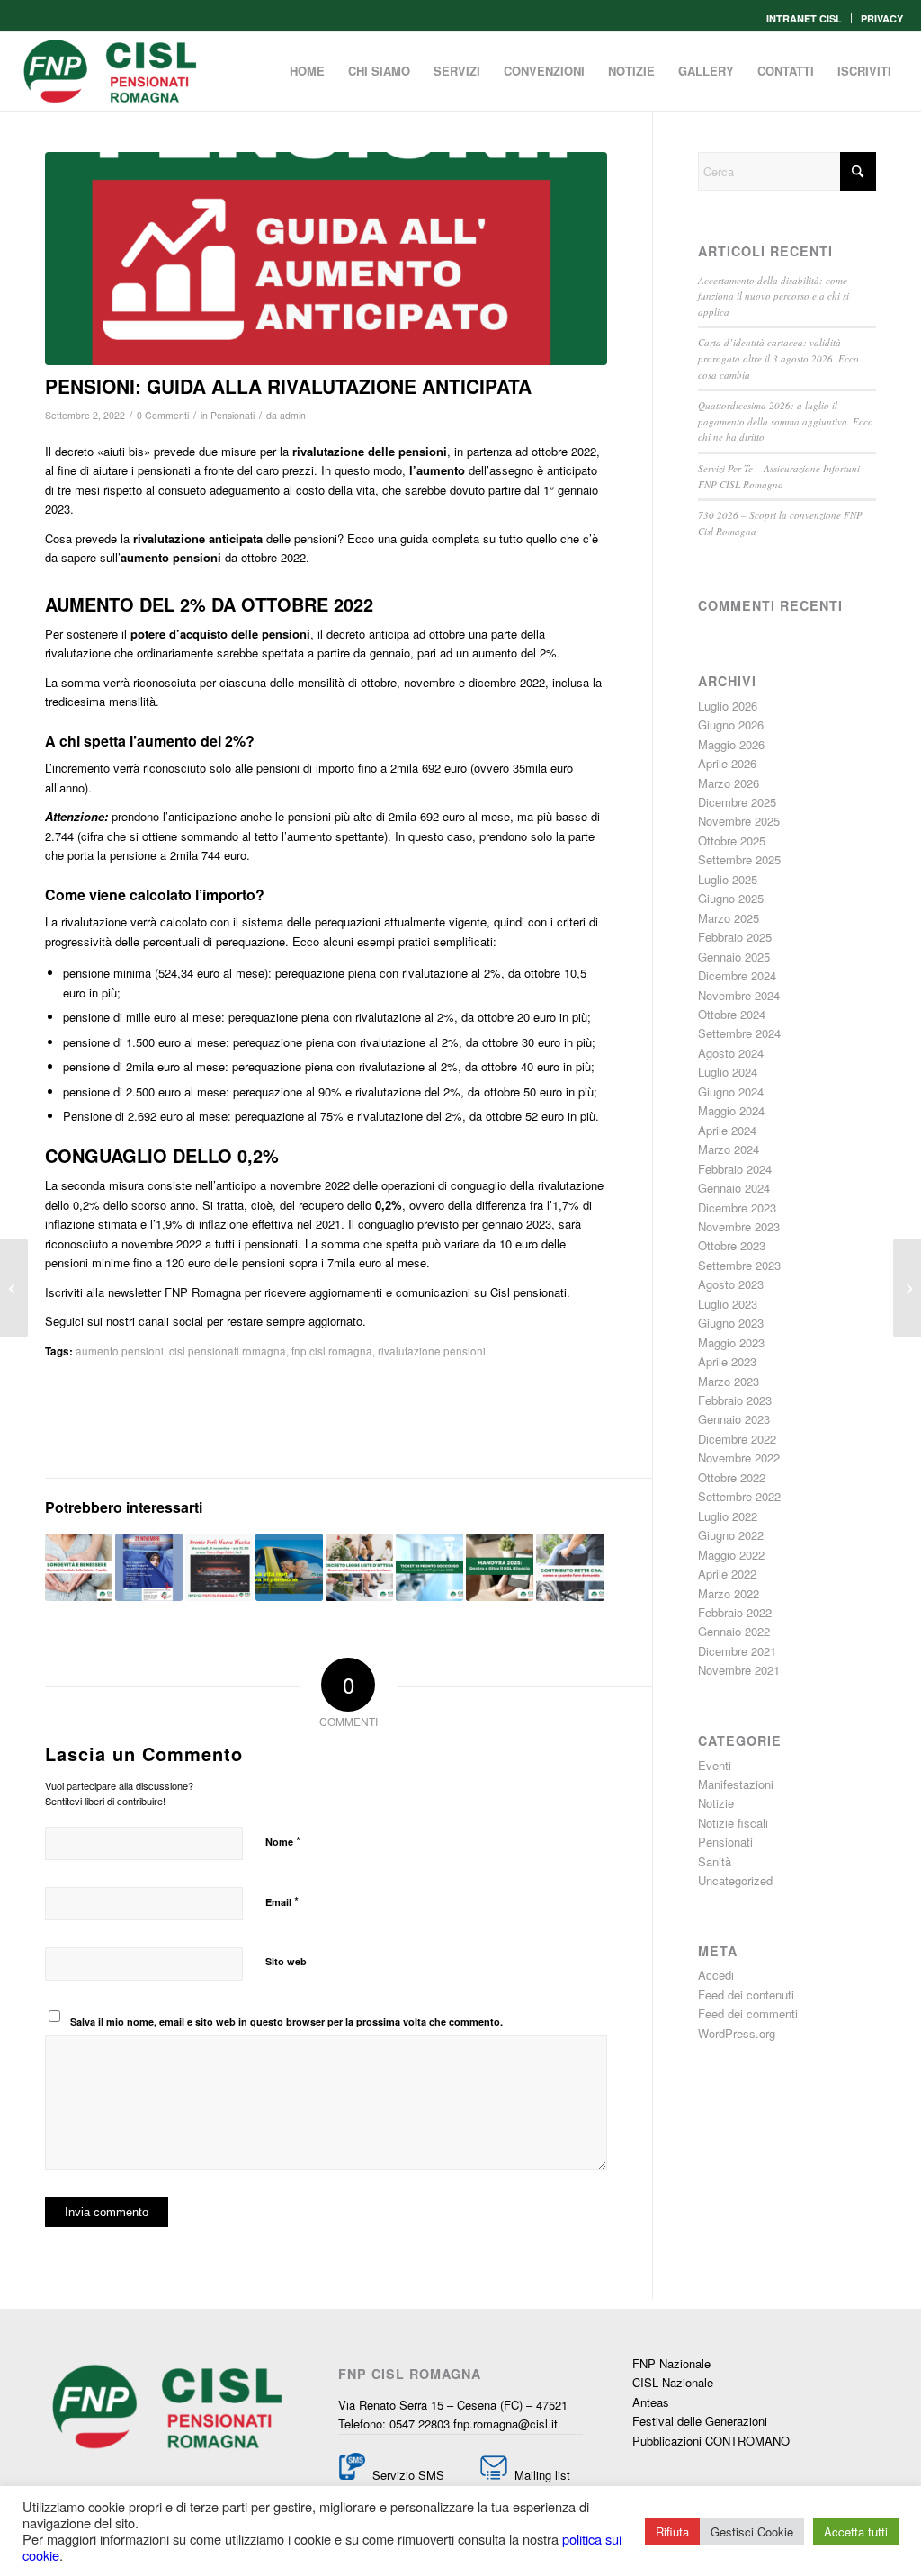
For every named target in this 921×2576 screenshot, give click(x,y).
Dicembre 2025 (737, 802)
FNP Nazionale (671, 2363)
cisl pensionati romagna (228, 1351)
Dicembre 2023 (737, 1207)
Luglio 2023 (728, 1304)
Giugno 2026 (731, 724)
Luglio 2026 (728, 706)
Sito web (286, 1961)
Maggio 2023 (731, 1342)
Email (282, 1901)
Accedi (716, 1975)
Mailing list (541, 2475)
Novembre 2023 (739, 1226)
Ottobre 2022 (732, 1477)
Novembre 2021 (739, 1670)
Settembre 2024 (739, 1033)
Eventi (715, 1765)
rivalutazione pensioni (432, 1351)
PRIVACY (882, 18)
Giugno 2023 (731, 1323)
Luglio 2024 (728, 1072)
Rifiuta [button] (672, 2531)
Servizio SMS (408, 2475)
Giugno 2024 (731, 1091)
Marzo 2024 (729, 1149)
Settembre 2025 (739, 859)
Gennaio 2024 (734, 1188)
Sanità (715, 1861)
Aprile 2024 (727, 1130)
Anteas (651, 2402)
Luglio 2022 (728, 1516)
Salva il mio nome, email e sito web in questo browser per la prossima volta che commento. (286, 2021)
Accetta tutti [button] (856, 2531)
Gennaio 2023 (734, 1419)
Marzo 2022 (729, 1593)
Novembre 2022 (739, 1458)
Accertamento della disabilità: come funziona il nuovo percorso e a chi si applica (773, 296)
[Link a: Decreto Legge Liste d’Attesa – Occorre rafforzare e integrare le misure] (359, 1567)
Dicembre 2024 (737, 975)
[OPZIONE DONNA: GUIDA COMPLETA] (907, 1288)
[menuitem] (805, 18)
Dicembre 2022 (737, 1439)
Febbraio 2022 (735, 1612)
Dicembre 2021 (737, 1651)
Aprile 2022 (727, 1574)
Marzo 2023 (729, 1381)
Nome (283, 1841)
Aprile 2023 (727, 1361)
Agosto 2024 (731, 1053)
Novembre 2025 (739, 821)
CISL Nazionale (673, 2382)
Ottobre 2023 (732, 1245)
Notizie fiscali (733, 1823)
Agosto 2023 (731, 1284)
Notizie (716, 1803)
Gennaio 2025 (734, 957)
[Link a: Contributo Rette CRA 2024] (570, 1567)
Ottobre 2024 (732, 1014)
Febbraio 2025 (735, 937)
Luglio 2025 (728, 879)
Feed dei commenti (748, 2013)
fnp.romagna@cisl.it (505, 2424)
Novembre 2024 (739, 995)
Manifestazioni (736, 1784)
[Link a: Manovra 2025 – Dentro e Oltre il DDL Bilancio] (500, 1567)
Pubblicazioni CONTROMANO (711, 2441)
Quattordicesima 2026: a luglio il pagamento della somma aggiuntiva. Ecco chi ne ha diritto (786, 421)
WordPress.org (737, 2033)
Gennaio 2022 (734, 1631)
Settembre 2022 (739, 1496)
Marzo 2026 (729, 783)
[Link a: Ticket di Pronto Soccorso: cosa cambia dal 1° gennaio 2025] (429, 1567)
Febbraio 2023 (735, 1400)
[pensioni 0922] (326, 259)
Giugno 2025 (731, 898)
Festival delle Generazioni (700, 2421)
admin (293, 415)
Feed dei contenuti (746, 1995)
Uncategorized (735, 1880)
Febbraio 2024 (735, 1169)
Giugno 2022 (731, 1535)
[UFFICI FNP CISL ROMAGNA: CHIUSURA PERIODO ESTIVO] (14, 1288)
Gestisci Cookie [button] (752, 2531)
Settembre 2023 (739, 1265)
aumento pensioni (120, 1351)
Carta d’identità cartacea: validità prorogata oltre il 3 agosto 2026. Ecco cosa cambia (778, 358)
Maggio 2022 (731, 1555)
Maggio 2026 (731, 744)
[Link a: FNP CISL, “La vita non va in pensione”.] (289, 1567)
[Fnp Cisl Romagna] (109, 71)
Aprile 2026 (727, 763)
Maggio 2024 (731, 1110)
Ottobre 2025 (732, 841)
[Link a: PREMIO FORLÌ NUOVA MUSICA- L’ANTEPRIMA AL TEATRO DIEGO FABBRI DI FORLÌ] (219, 1567)
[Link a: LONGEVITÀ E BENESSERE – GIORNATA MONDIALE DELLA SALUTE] (79, 1567)
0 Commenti (163, 415)
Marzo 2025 (729, 918)
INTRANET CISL (804, 18)
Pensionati (232, 415)
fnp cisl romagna (332, 1351)
